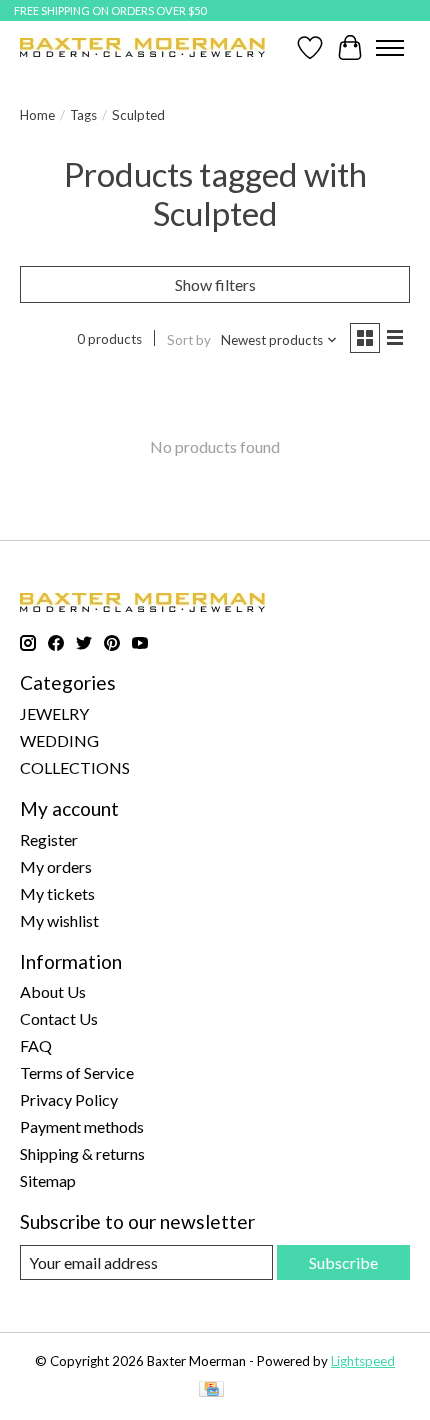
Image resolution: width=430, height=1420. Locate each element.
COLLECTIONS (75, 767)
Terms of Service (77, 1072)
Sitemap (48, 1180)
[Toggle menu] (390, 48)
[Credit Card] (211, 1390)
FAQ (36, 1045)
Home (37, 115)
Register (49, 839)
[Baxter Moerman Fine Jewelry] (142, 47)
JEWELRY (54, 713)
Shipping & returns (82, 1153)
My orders (56, 866)
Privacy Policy (69, 1099)
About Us (53, 991)
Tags (83, 115)
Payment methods (82, 1126)
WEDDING (59, 740)
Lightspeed (363, 1361)
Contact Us (59, 1018)
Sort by (189, 340)
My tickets (57, 893)
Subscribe (343, 1262)
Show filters (215, 284)
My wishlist (59, 920)
